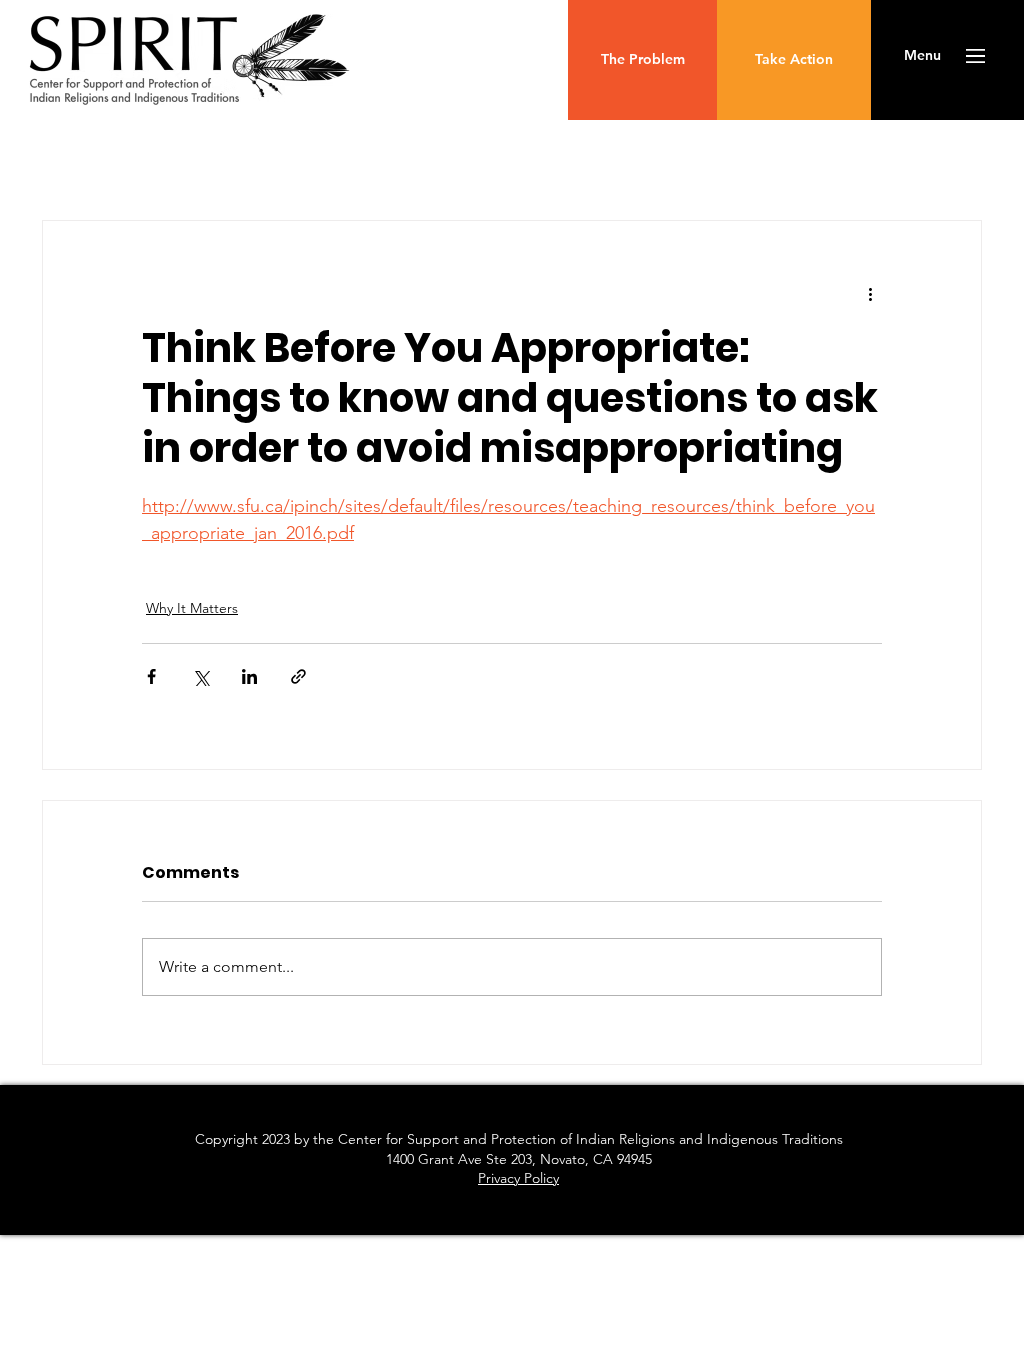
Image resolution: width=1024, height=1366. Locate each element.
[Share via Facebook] (151, 676)
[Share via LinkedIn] (249, 676)
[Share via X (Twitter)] (200, 676)
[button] (922, 56)
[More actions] (870, 293)
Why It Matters (192, 608)
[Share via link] (298, 676)
